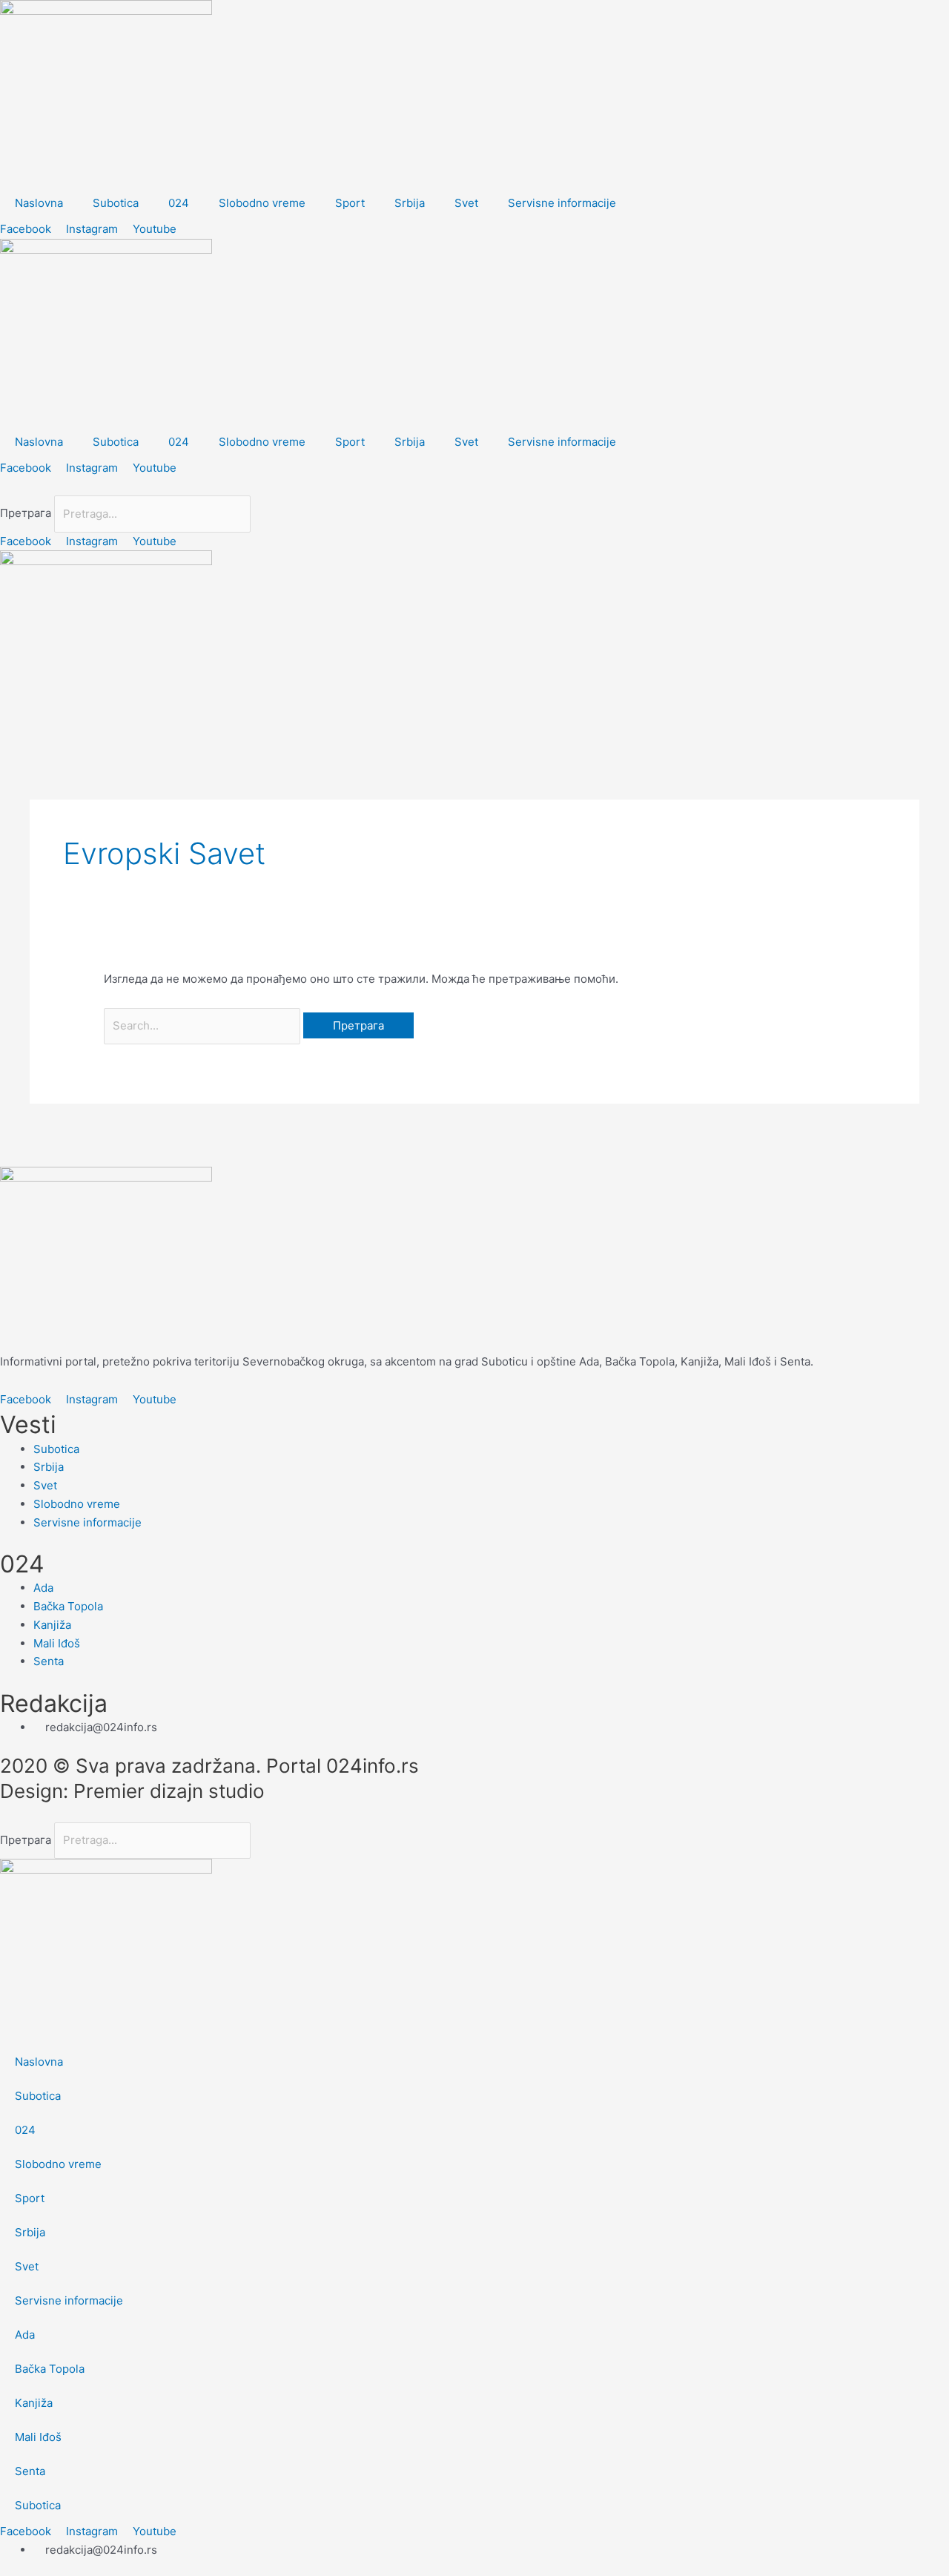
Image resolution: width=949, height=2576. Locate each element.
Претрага (26, 514)
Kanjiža (34, 2403)
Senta (30, 2471)
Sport (350, 203)
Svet (466, 203)
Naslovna (39, 203)
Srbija (410, 203)
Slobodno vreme (262, 203)
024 (179, 203)
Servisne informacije (562, 203)
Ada (25, 2335)
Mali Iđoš (38, 2437)
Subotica (116, 203)
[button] (474, 487)
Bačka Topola (50, 2369)
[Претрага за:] (204, 1025)
